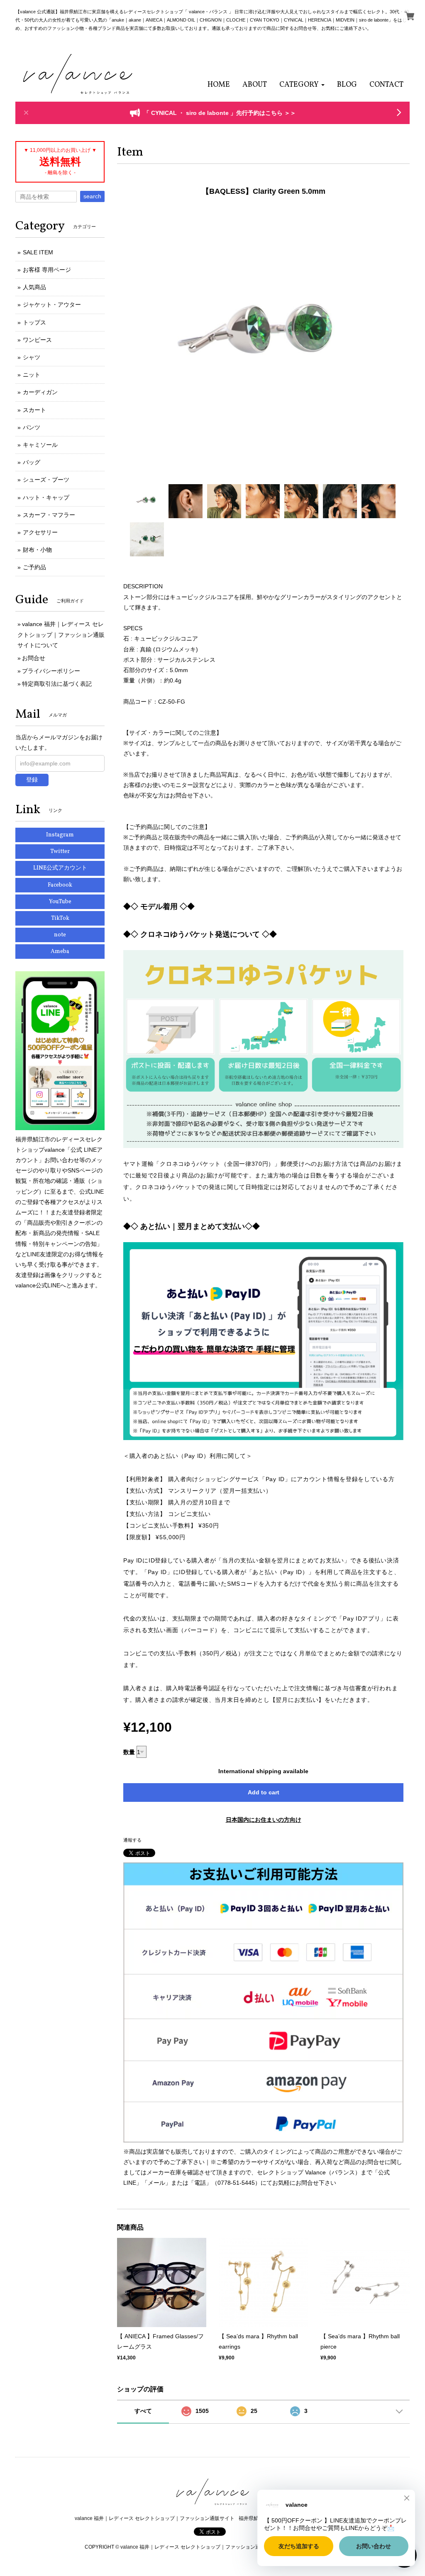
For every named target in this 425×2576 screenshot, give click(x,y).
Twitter (60, 852)
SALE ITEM (38, 252)
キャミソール (40, 445)
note (60, 935)
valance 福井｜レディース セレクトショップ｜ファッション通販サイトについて (61, 634)
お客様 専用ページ (47, 270)
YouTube (60, 902)
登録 (32, 780)
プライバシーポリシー (51, 671)
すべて (143, 2411)
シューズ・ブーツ (46, 480)
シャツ (32, 357)
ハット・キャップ (46, 497)
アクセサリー (40, 532)
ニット (32, 375)
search (92, 196)
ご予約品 (34, 567)
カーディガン (40, 392)
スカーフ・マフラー (49, 515)
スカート (34, 410)
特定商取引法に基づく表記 (57, 684)
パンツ (32, 427)
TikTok (60, 918)
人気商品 (34, 287)
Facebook (60, 885)
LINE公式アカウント (60, 868)
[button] (302, 85)
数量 (129, 1752)
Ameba (60, 952)
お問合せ (34, 658)
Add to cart (264, 1792)
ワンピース (37, 340)
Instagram (60, 835)
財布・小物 (37, 550)
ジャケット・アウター (52, 305)
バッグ (32, 462)
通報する (132, 1840)
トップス (34, 322)
